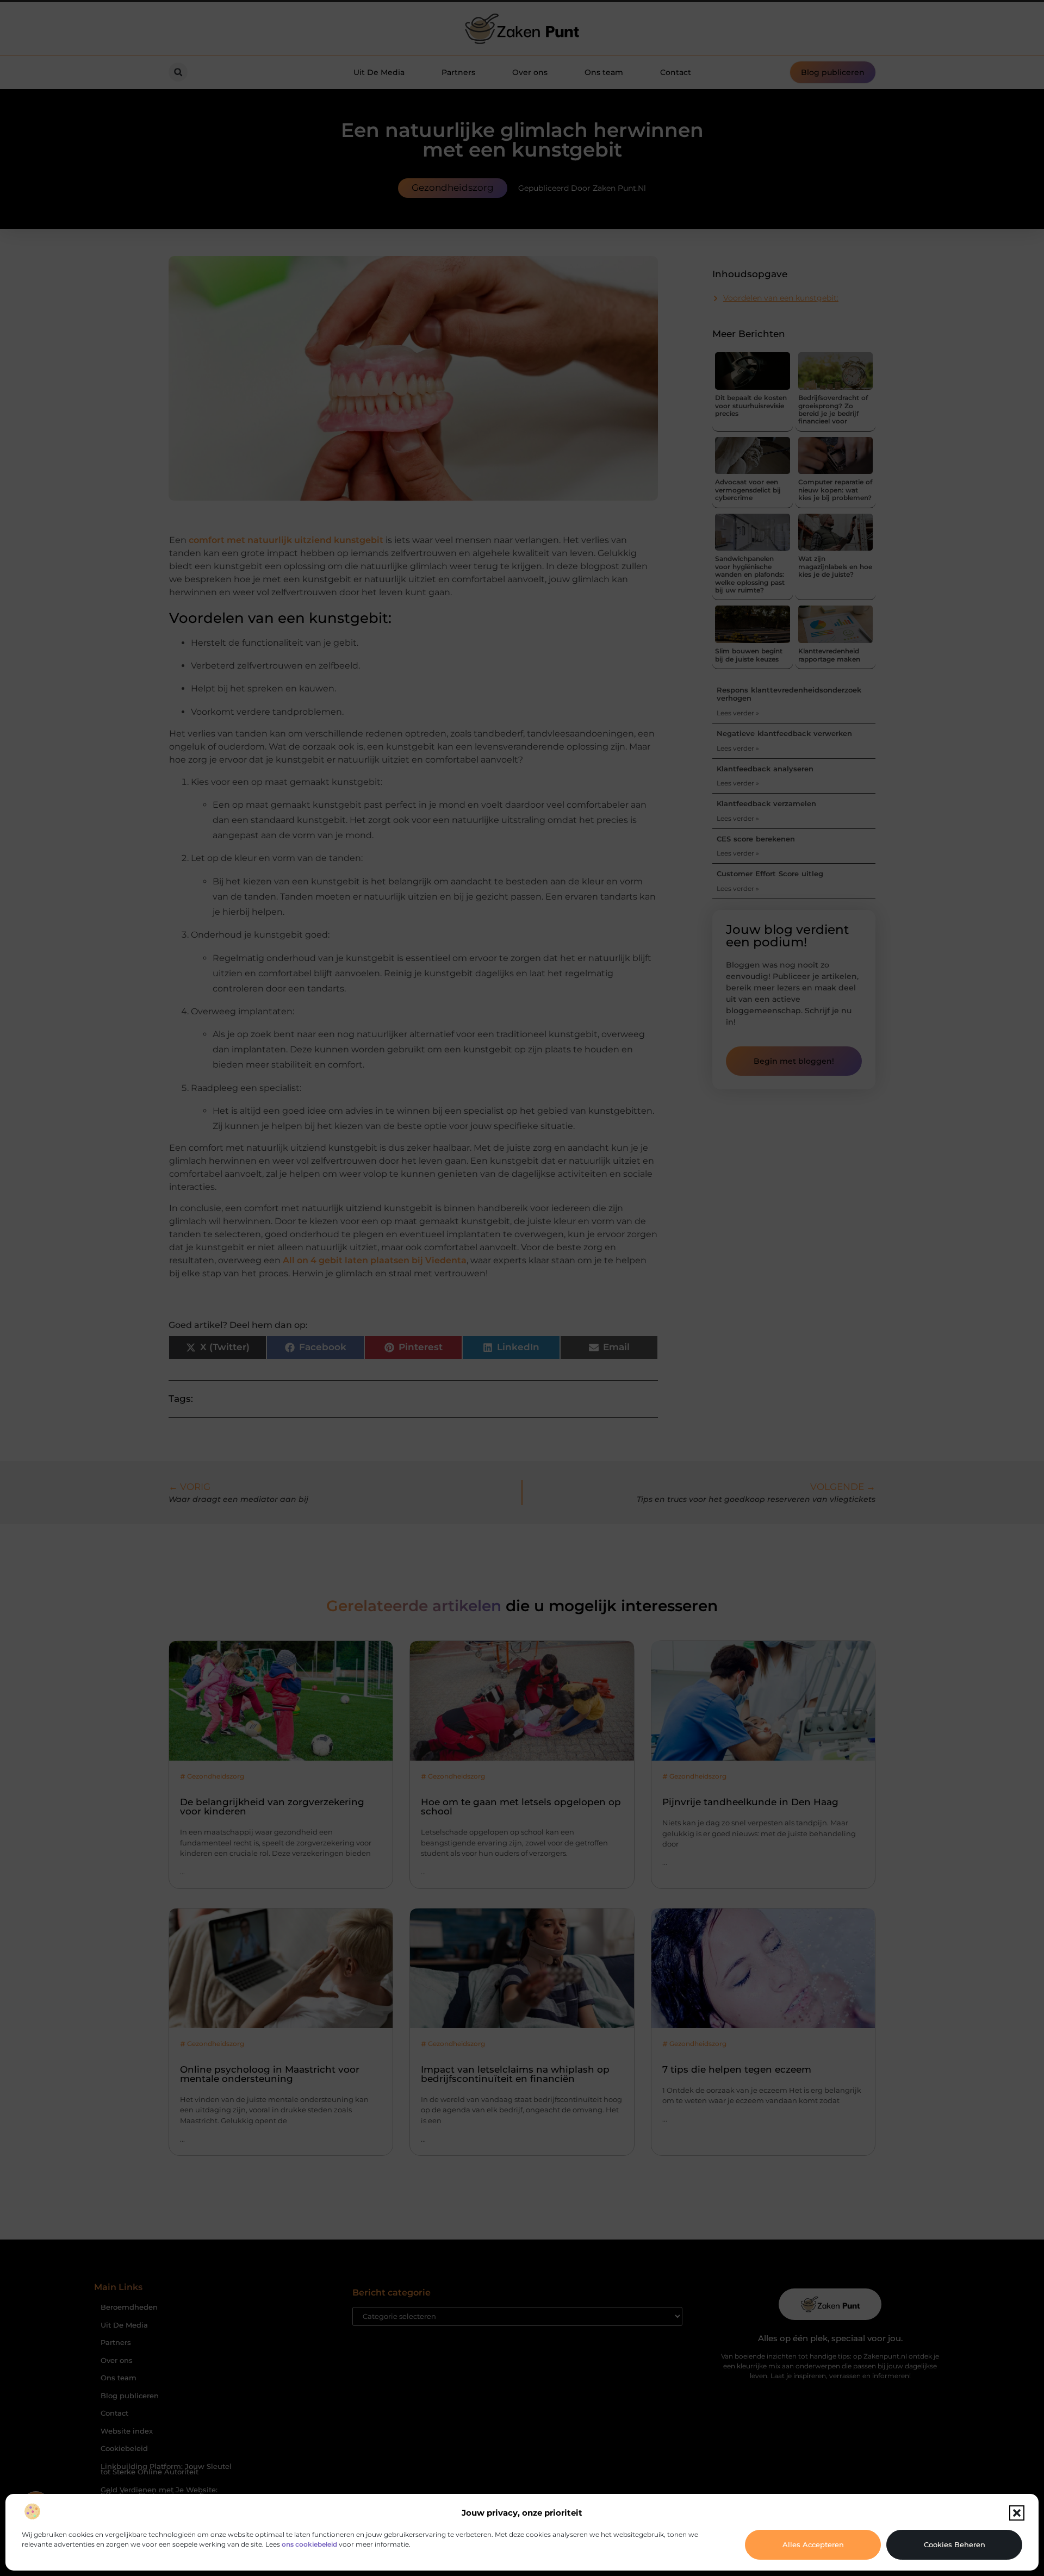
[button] (1017, 2513)
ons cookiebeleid (309, 2544)
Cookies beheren (955, 2544)
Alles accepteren (813, 2544)
